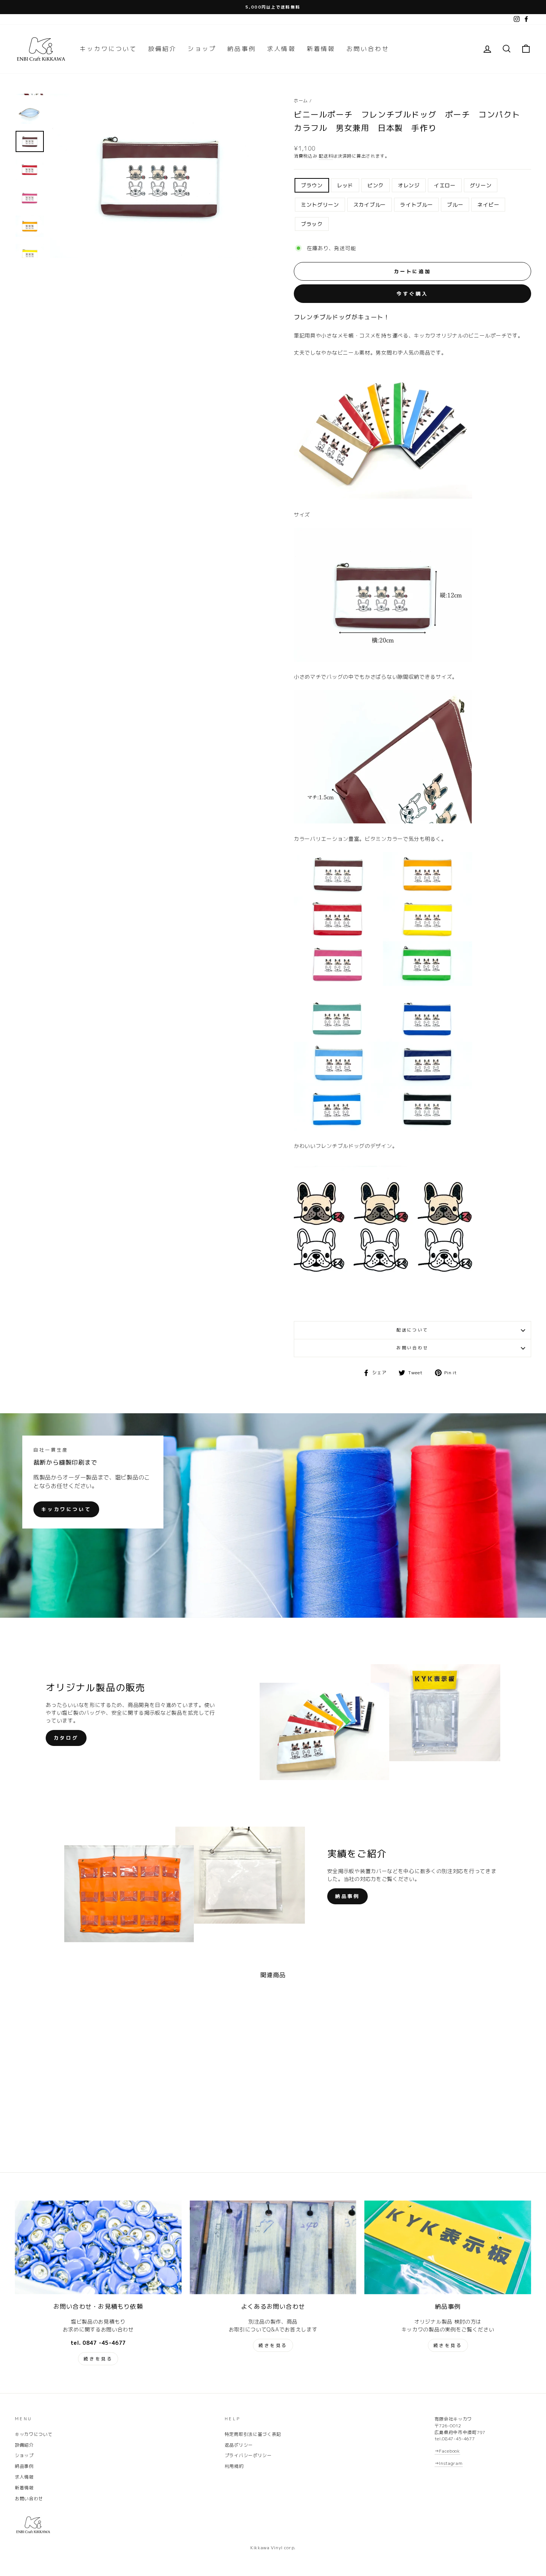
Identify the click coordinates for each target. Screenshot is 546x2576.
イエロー (445, 185)
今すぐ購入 (412, 294)
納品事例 (242, 49)
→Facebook (447, 2451)
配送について (412, 1330)
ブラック (312, 224)
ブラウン (312, 185)
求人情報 (281, 49)
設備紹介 (162, 49)
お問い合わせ (368, 49)
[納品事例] (448, 2247)
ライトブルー (416, 205)
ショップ (202, 49)
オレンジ (409, 185)
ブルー (455, 205)
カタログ (66, 1738)
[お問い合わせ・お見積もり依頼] (98, 2247)
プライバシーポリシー (248, 2455)
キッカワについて (108, 49)
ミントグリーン (320, 205)
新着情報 (321, 49)
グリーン (481, 185)
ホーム (301, 101)
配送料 (326, 156)
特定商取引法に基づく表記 (253, 2434)
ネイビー (488, 205)
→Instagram (449, 2463)
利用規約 (234, 2466)
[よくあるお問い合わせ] (273, 2247)
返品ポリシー (239, 2445)
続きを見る (98, 2359)
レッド (345, 185)
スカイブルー (370, 205)
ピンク (376, 185)
